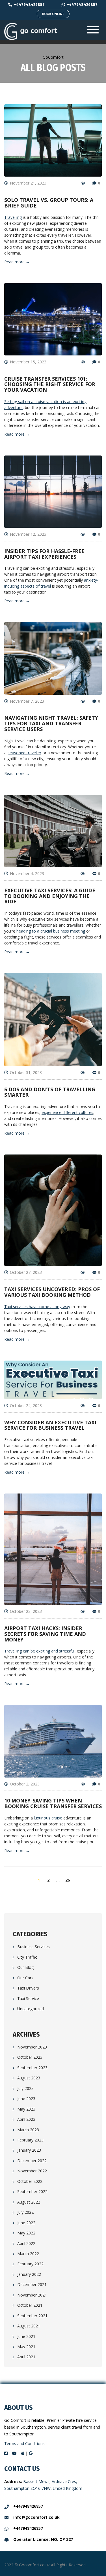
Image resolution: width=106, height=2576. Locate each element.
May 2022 (26, 2233)
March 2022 (28, 2254)
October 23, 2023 (26, 1611)
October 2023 (30, 2057)
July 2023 (25, 2088)
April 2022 (26, 2243)
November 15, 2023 (28, 362)
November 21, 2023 (28, 183)
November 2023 (32, 2047)
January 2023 (29, 2150)
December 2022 (32, 2161)
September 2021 (32, 2316)
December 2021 (32, 2284)
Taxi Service (28, 1998)
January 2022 (29, 2274)
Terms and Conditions (24, 2443)
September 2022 (32, 2191)
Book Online (53, 14)
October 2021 (30, 2305)
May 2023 (26, 2109)
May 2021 (26, 2347)
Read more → (17, 262)
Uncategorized (31, 2009)
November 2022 (32, 2171)
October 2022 (30, 2181)
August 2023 (29, 2078)
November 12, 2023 (28, 534)
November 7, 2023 (27, 701)
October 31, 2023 (26, 1072)
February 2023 (30, 2140)
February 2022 (30, 2264)
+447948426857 (29, 5)
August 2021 (29, 2326)
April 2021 (26, 2357)
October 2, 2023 (25, 1784)
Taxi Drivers (28, 1988)
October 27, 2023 (26, 1272)
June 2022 (26, 2223)
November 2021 (32, 2295)
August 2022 (29, 2202)
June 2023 (26, 2099)
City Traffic (27, 1957)
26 (68, 1880)
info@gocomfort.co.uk (36, 2517)
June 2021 (26, 2336)
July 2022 (25, 2212)
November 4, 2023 (27, 873)
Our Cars (25, 1978)
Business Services (33, 1947)
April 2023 (26, 2119)
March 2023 (28, 2130)
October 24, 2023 (26, 1405)
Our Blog (25, 1967)
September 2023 (32, 2068)
